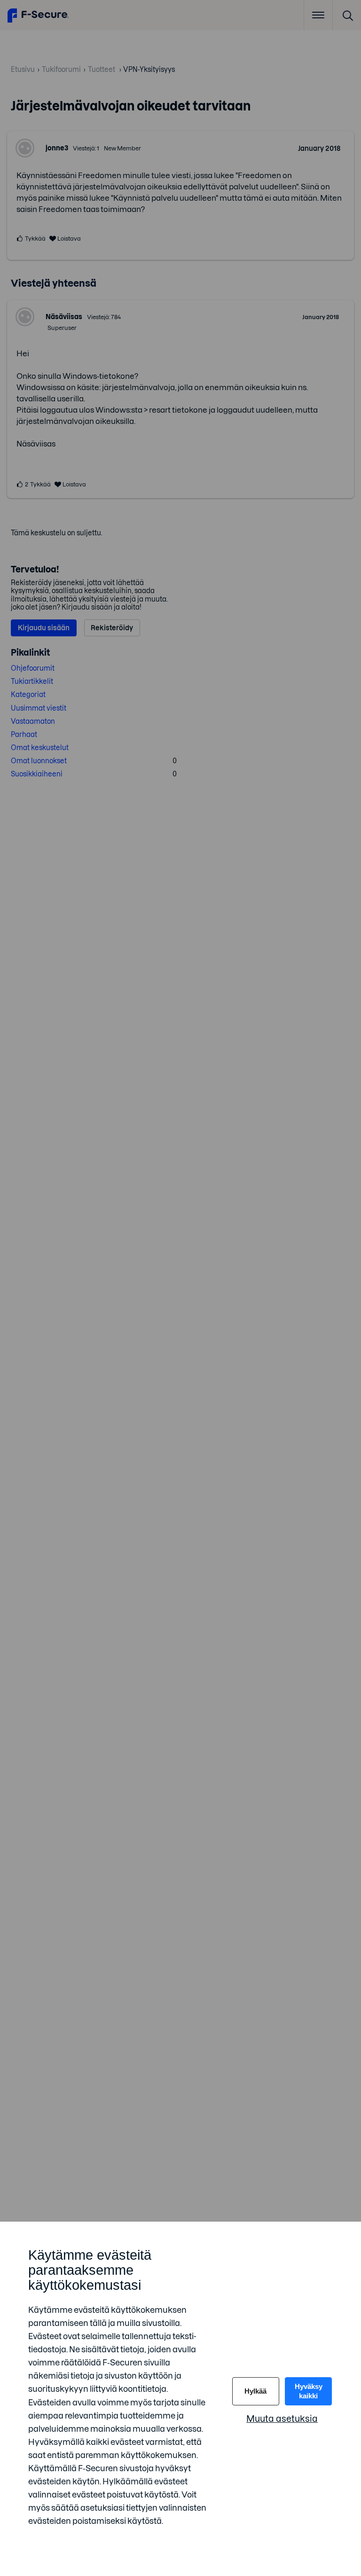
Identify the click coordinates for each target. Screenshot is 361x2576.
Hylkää (255, 2391)
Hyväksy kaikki (309, 2391)
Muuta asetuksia (282, 2419)
